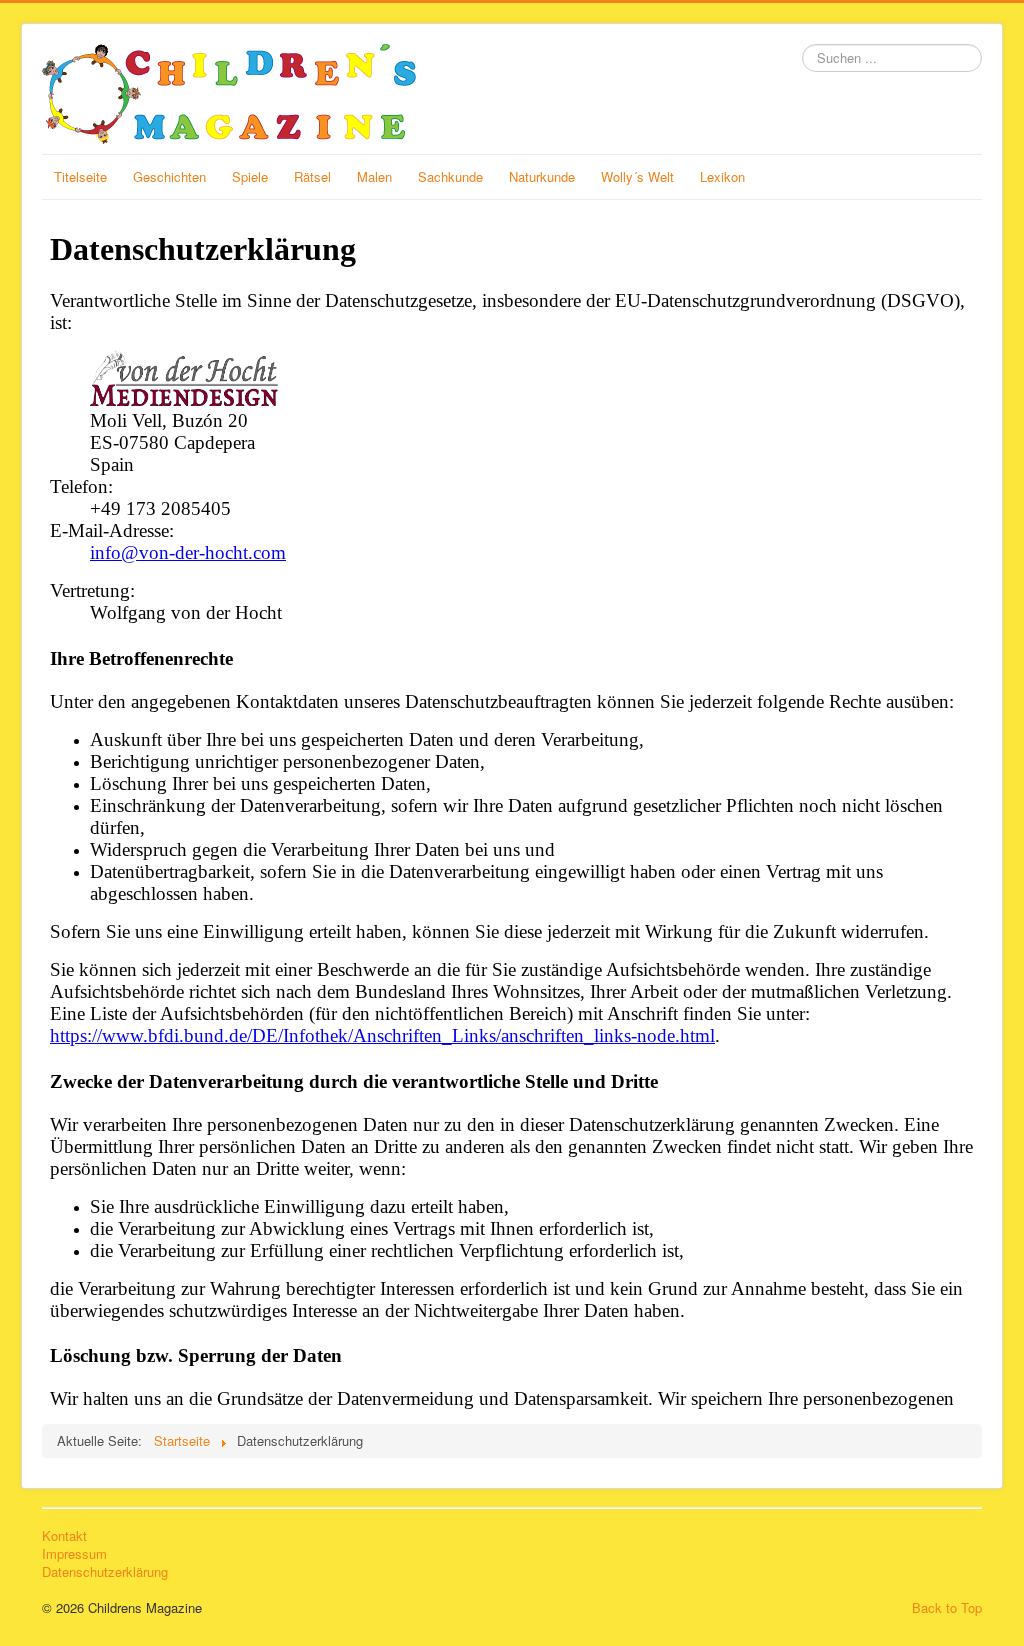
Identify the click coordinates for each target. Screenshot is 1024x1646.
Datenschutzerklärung (105, 1572)
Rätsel (312, 176)
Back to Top (947, 1607)
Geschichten (169, 176)
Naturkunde (542, 176)
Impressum (74, 1554)
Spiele (250, 176)
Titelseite (80, 176)
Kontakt (64, 1536)
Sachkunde (450, 176)
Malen (374, 176)
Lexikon (722, 176)
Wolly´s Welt (637, 176)
